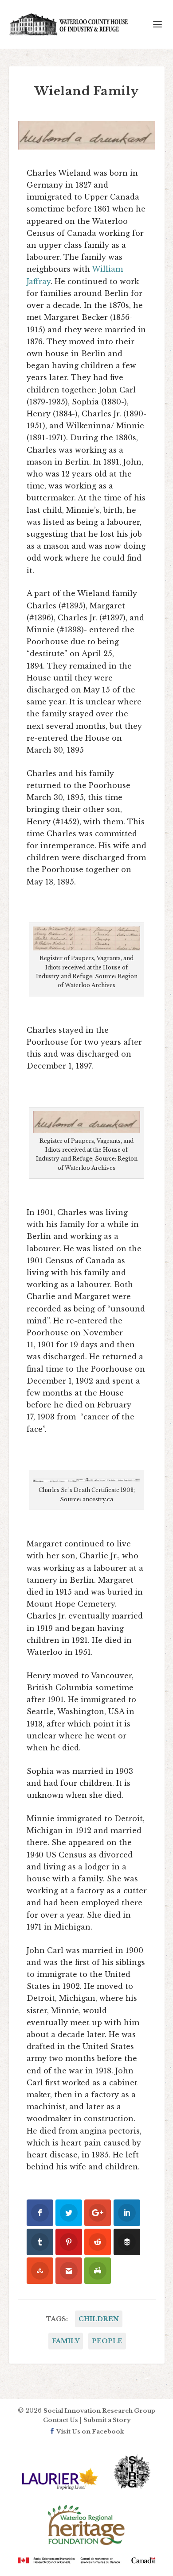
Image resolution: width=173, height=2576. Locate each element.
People (107, 2341)
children (99, 2319)
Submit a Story (107, 2420)
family (66, 2341)
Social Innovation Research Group (99, 2411)
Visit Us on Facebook (90, 2432)
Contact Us (61, 2420)
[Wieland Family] (87, 135)
